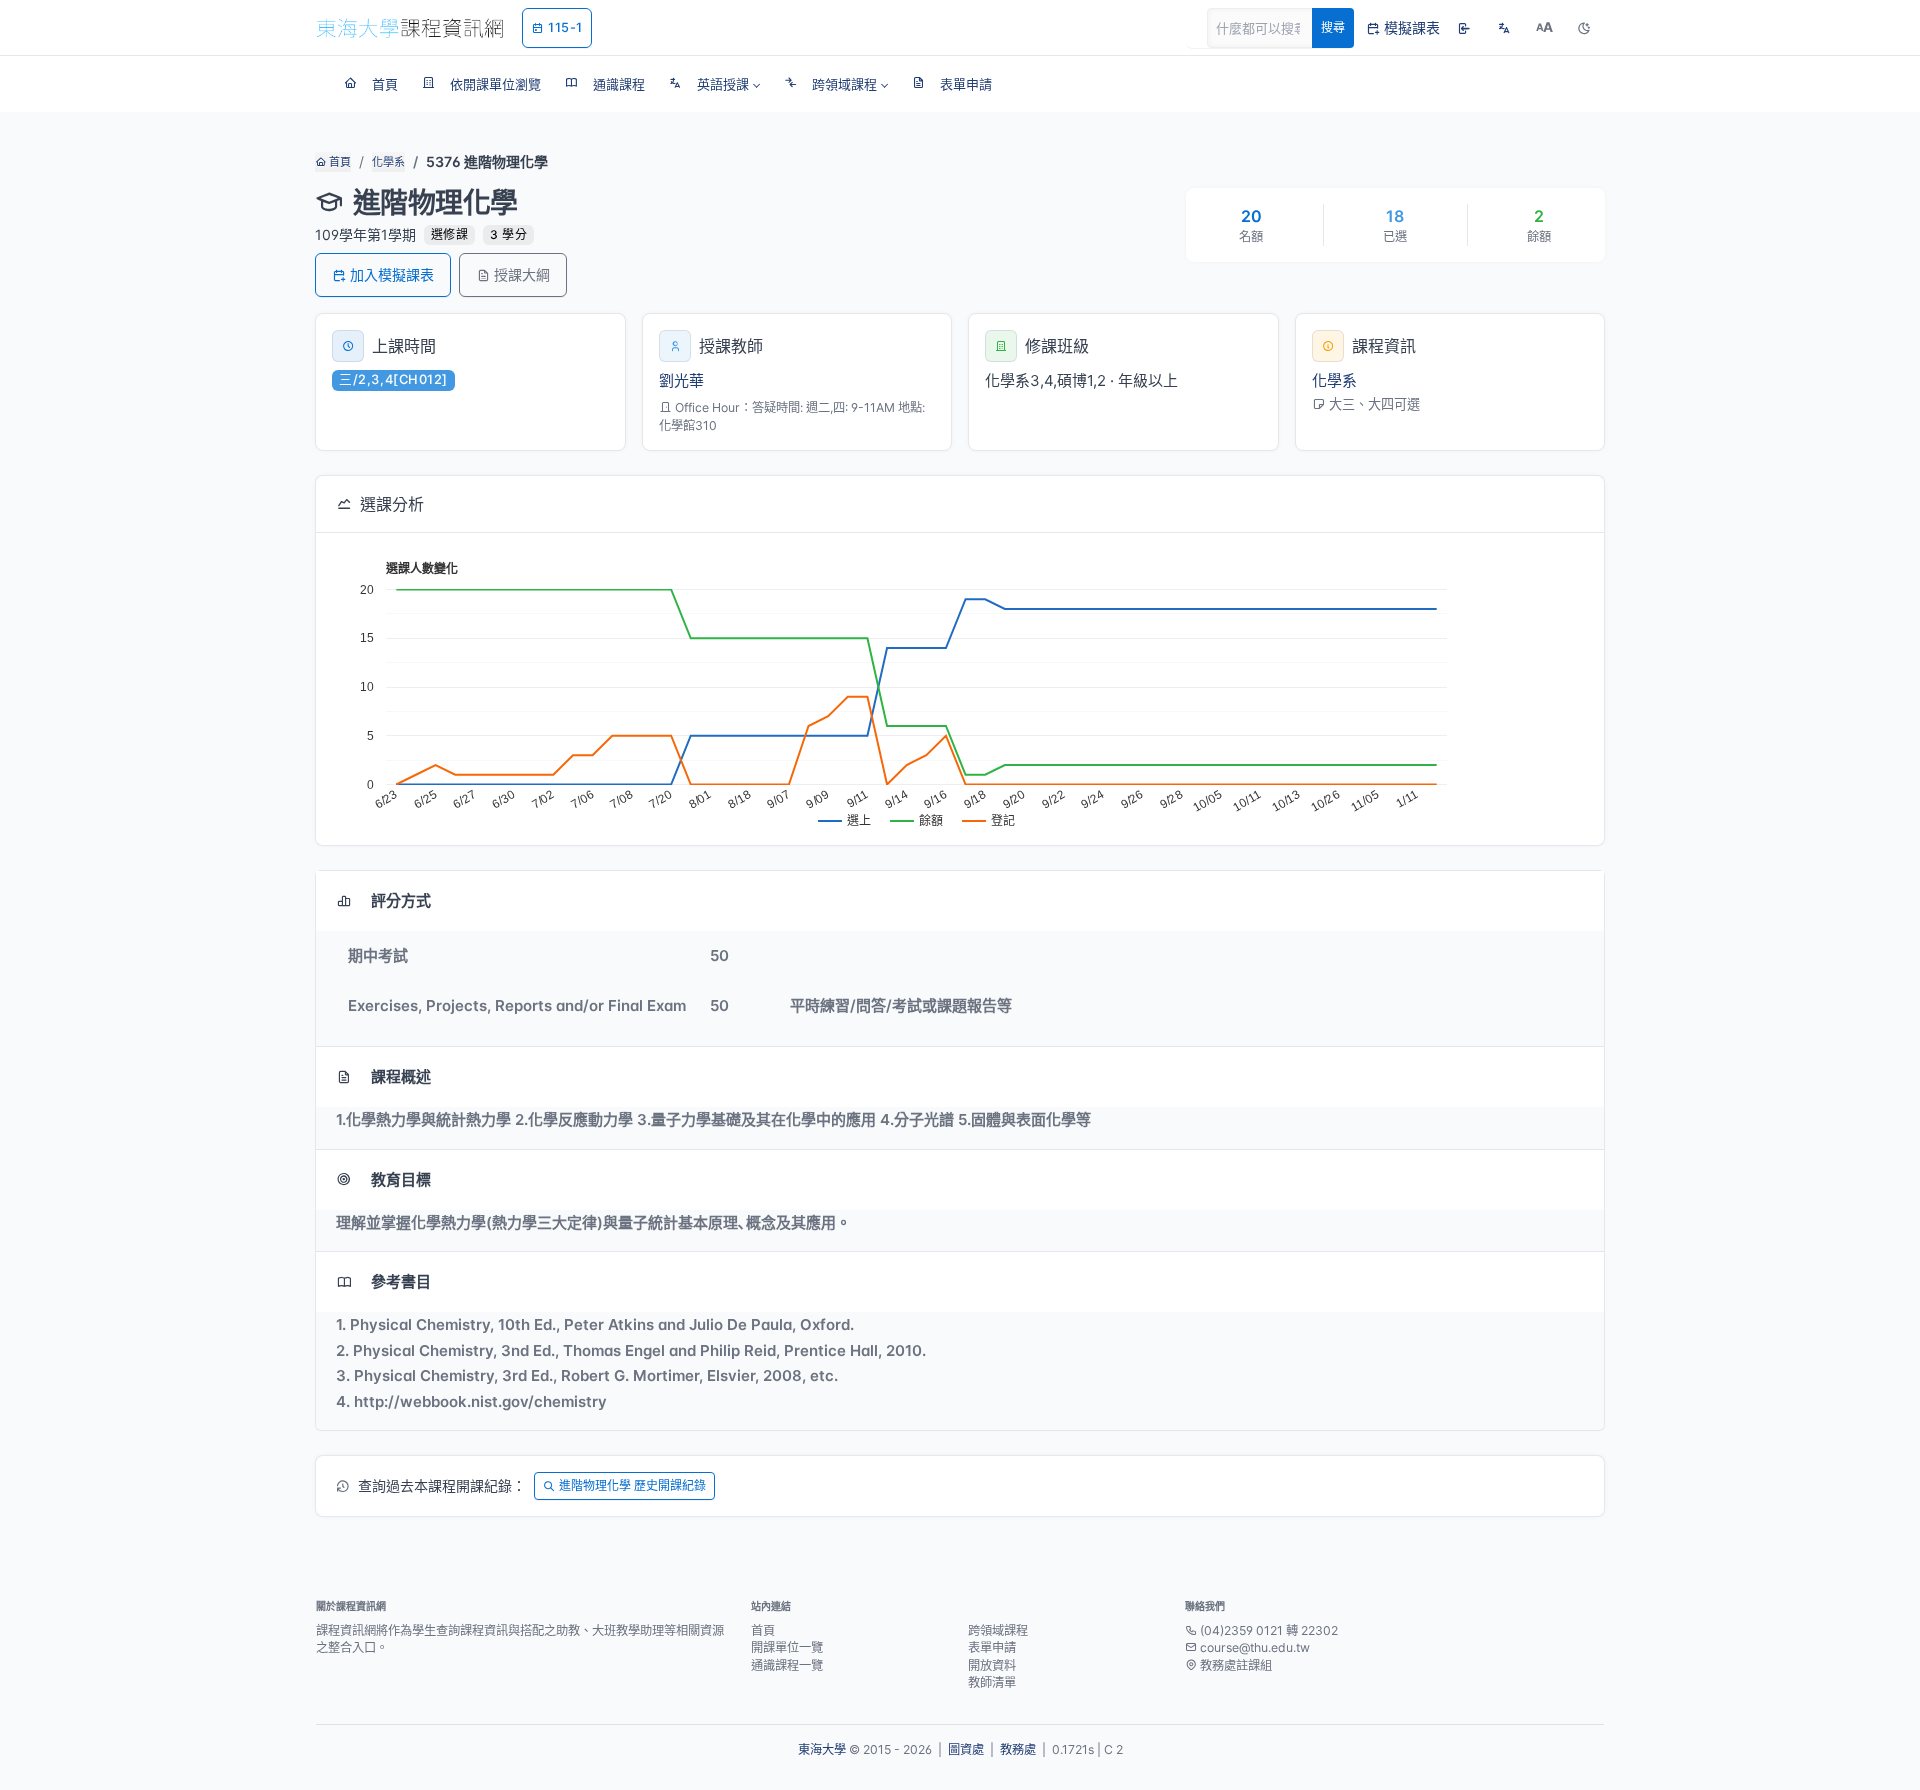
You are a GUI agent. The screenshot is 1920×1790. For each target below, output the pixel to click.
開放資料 (992, 1665)
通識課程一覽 (787, 1665)
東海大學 (822, 1749)
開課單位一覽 (787, 1647)
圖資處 (966, 1749)
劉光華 (681, 380)
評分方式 (401, 900)
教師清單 (992, 1682)
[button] (714, 84)
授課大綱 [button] (522, 274)
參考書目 (401, 1281)
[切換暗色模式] (1584, 28)
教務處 (1018, 1749)
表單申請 (992, 1647)
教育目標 (401, 1179)
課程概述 (401, 1076)
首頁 (338, 162)
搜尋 (1333, 27)
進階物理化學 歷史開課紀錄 (632, 1485)
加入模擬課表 (392, 274)
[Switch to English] (1504, 28)
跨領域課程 (998, 1630)
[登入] (1464, 28)
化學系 (388, 162)
